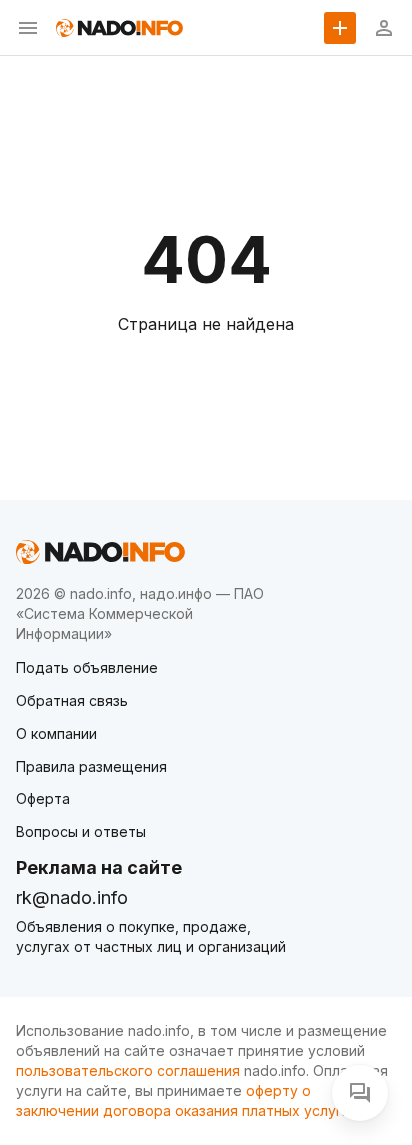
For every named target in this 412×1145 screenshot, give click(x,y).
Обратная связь (72, 700)
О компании (56, 733)
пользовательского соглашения (128, 1070)
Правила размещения (91, 766)
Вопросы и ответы (81, 831)
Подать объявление (87, 667)
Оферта (43, 798)
